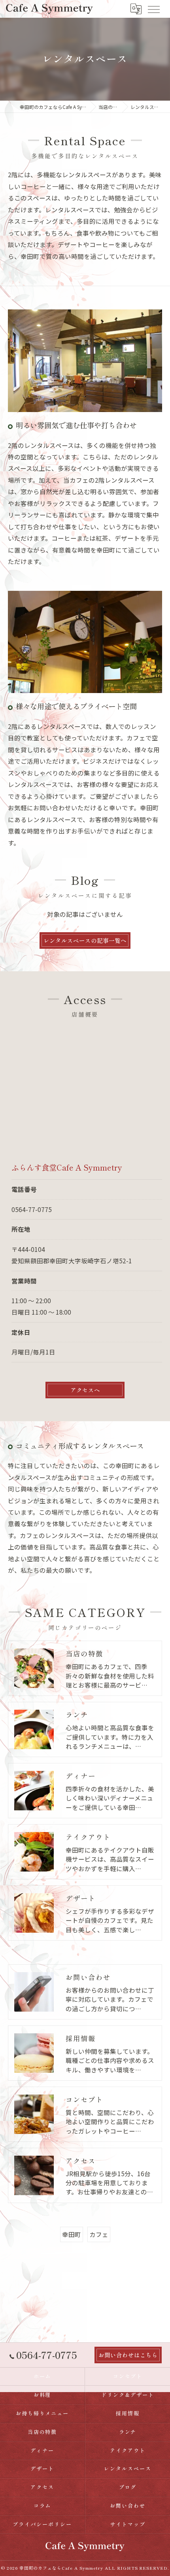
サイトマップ (128, 2524)
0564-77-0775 (32, 1209)
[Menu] (153, 9)
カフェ (99, 2234)
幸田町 (72, 2234)
